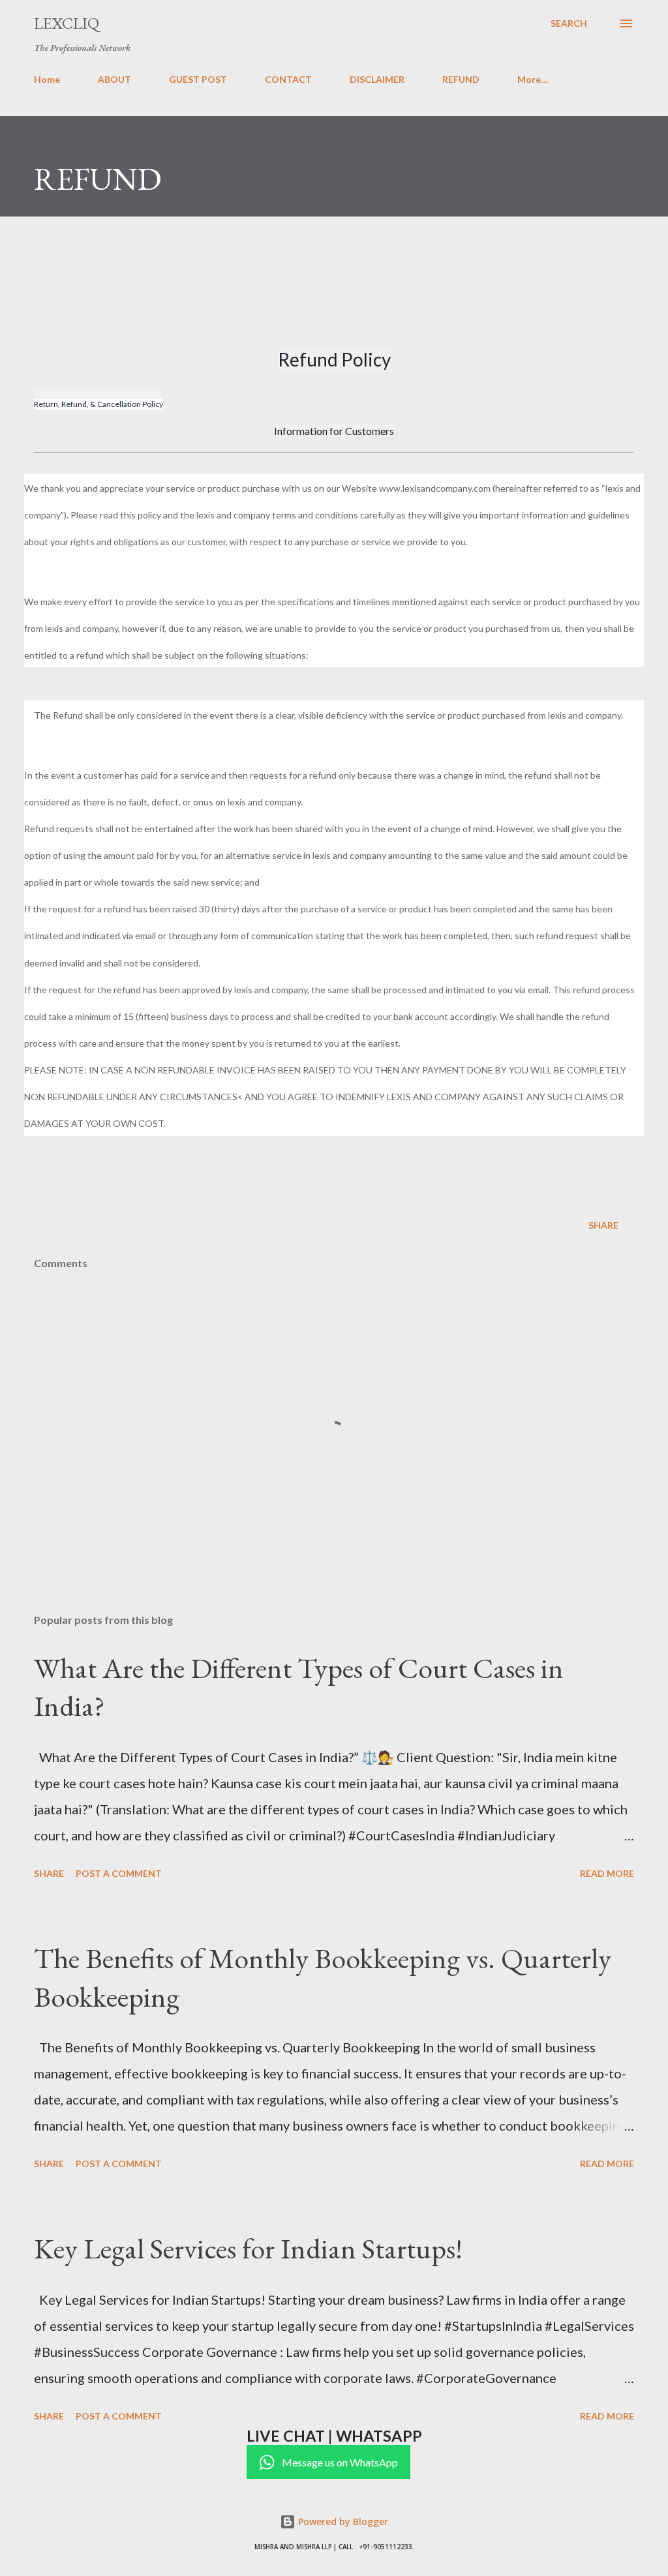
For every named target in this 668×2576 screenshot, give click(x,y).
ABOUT (114, 79)
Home (47, 79)
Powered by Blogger (342, 2522)
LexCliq (67, 23)
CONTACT (288, 79)
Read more (607, 1873)
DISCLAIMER (377, 79)
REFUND (461, 79)
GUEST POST (198, 79)
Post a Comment (119, 1873)
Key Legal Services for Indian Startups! (248, 2248)
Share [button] (603, 1225)
